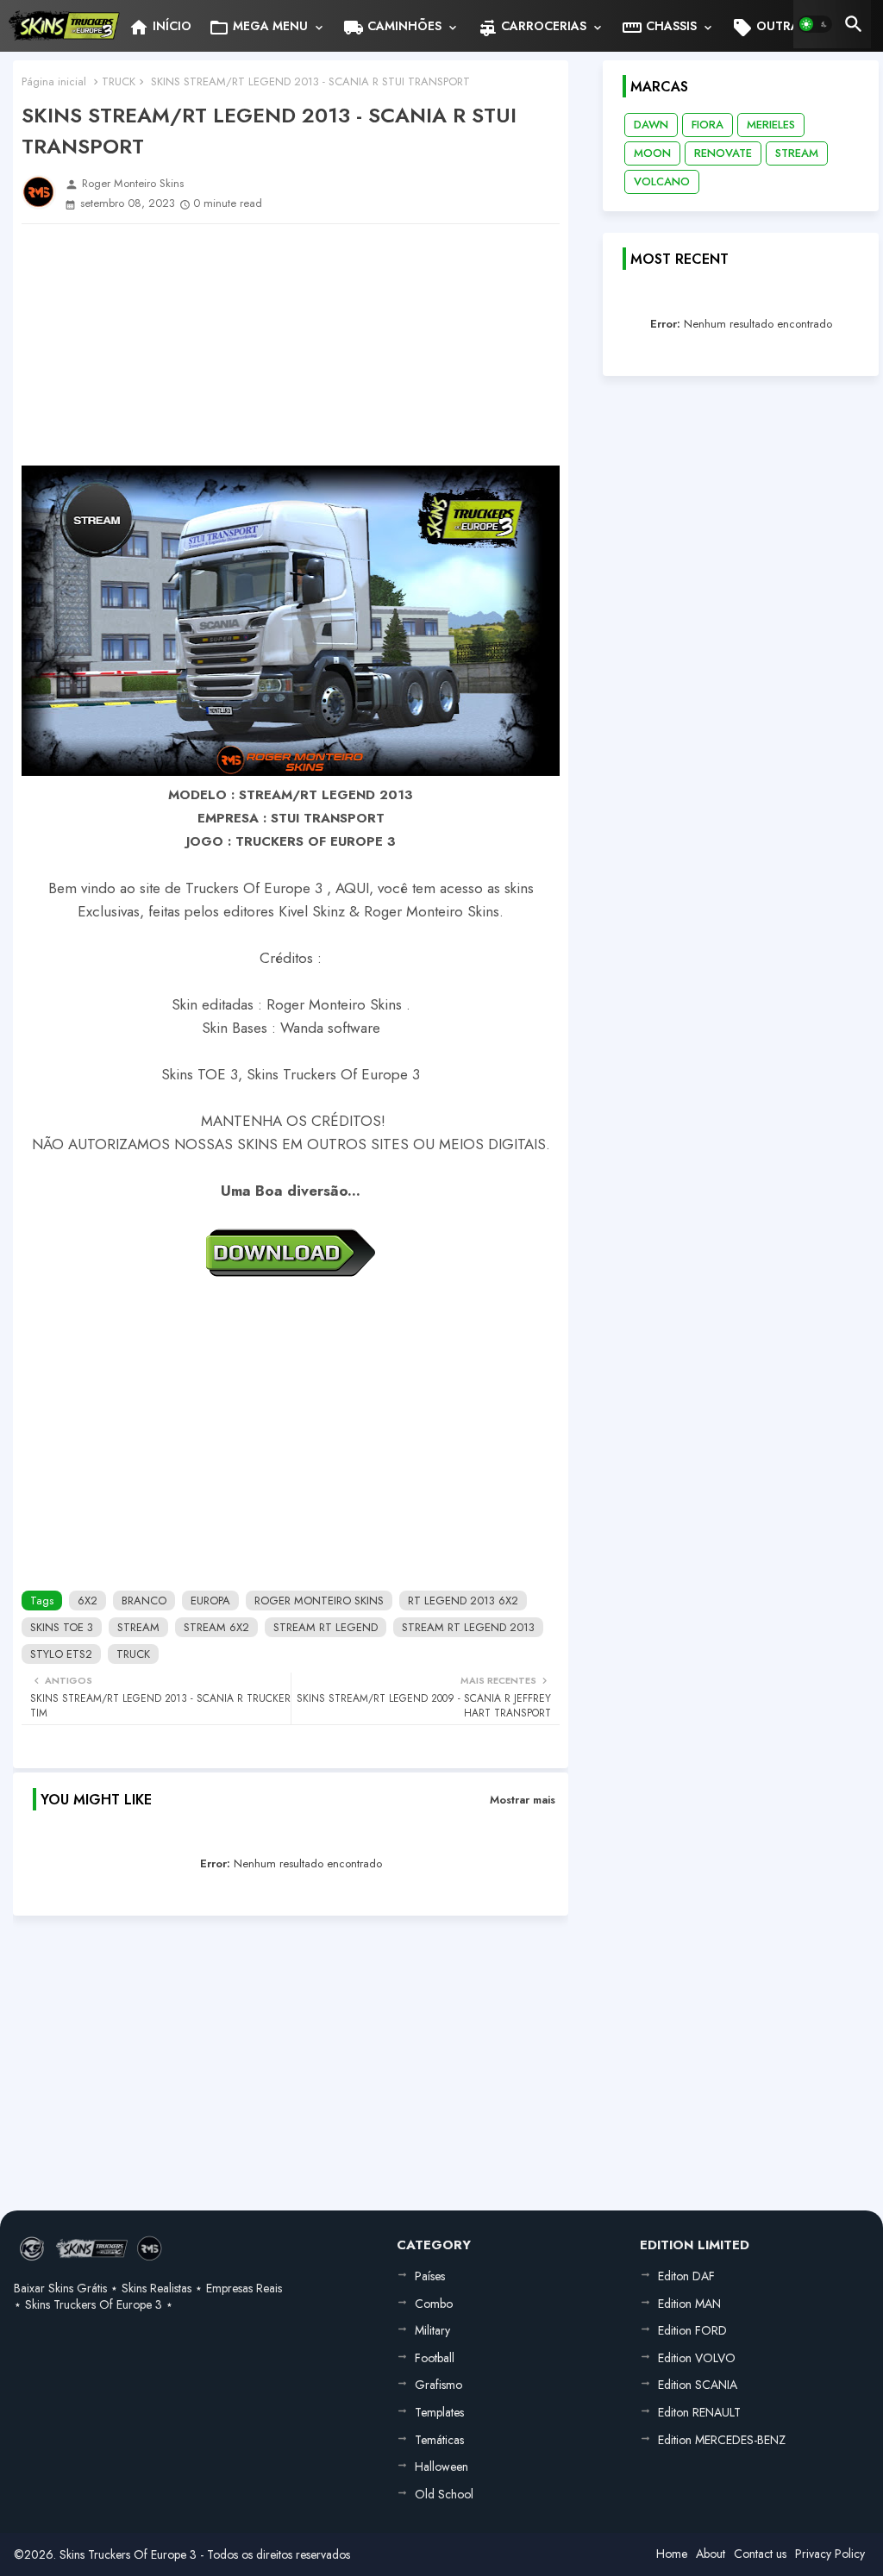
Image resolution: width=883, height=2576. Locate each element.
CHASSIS (659, 28)
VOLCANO (662, 181)
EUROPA (210, 1601)
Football (435, 2358)
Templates (439, 2412)
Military (432, 2330)
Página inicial (54, 81)
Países (430, 2276)
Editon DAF (686, 2276)
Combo (434, 2304)
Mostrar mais (523, 1800)
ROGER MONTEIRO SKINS (319, 1601)
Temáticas (439, 2440)
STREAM (138, 1627)
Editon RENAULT (699, 2412)
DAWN (651, 125)
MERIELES (771, 125)
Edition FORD (692, 2330)
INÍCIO (160, 28)
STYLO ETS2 (61, 1654)
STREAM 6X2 (216, 1627)
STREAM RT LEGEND (326, 1627)
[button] (815, 24)
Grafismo (438, 2385)
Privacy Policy (830, 2554)
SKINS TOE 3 (62, 1627)
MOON (652, 153)
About (711, 2554)
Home (672, 2554)
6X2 (88, 1601)
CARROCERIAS (532, 28)
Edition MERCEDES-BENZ (722, 2440)
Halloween (441, 2467)
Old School (444, 2494)
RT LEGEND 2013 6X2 (463, 1601)
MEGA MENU (258, 28)
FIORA (708, 125)
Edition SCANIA (698, 2385)
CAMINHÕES (392, 28)
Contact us (760, 2554)
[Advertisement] (291, 345)
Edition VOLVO (697, 2358)
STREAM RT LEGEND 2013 (468, 1627)
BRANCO (144, 1601)
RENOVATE (723, 153)
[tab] (160, 26)
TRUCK (119, 81)
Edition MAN (689, 2304)
